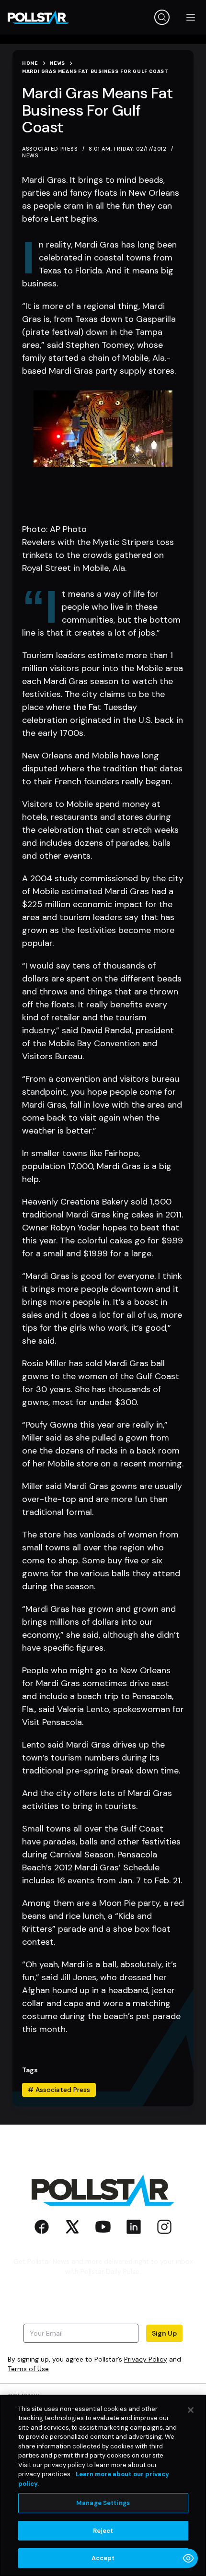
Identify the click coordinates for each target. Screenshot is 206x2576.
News (30, 155)
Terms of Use (28, 2369)
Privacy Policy (146, 2359)
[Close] (191, 2410)
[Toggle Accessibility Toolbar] (188, 2558)
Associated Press (59, 2090)
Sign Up (164, 2333)
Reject (103, 2531)
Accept (103, 2558)
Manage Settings (103, 2503)
